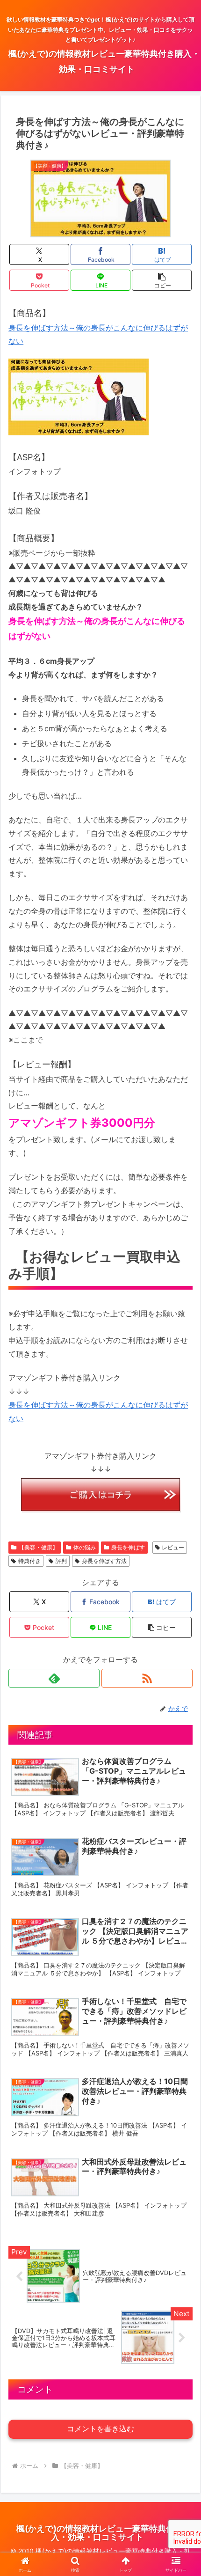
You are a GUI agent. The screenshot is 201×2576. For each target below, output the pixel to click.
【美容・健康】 (38, 1547)
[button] (162, 280)
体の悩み (85, 1547)
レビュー (173, 1547)
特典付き (29, 1561)
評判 (61, 1561)
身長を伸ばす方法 (104, 1561)
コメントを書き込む (100, 2429)
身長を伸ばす (128, 1547)
